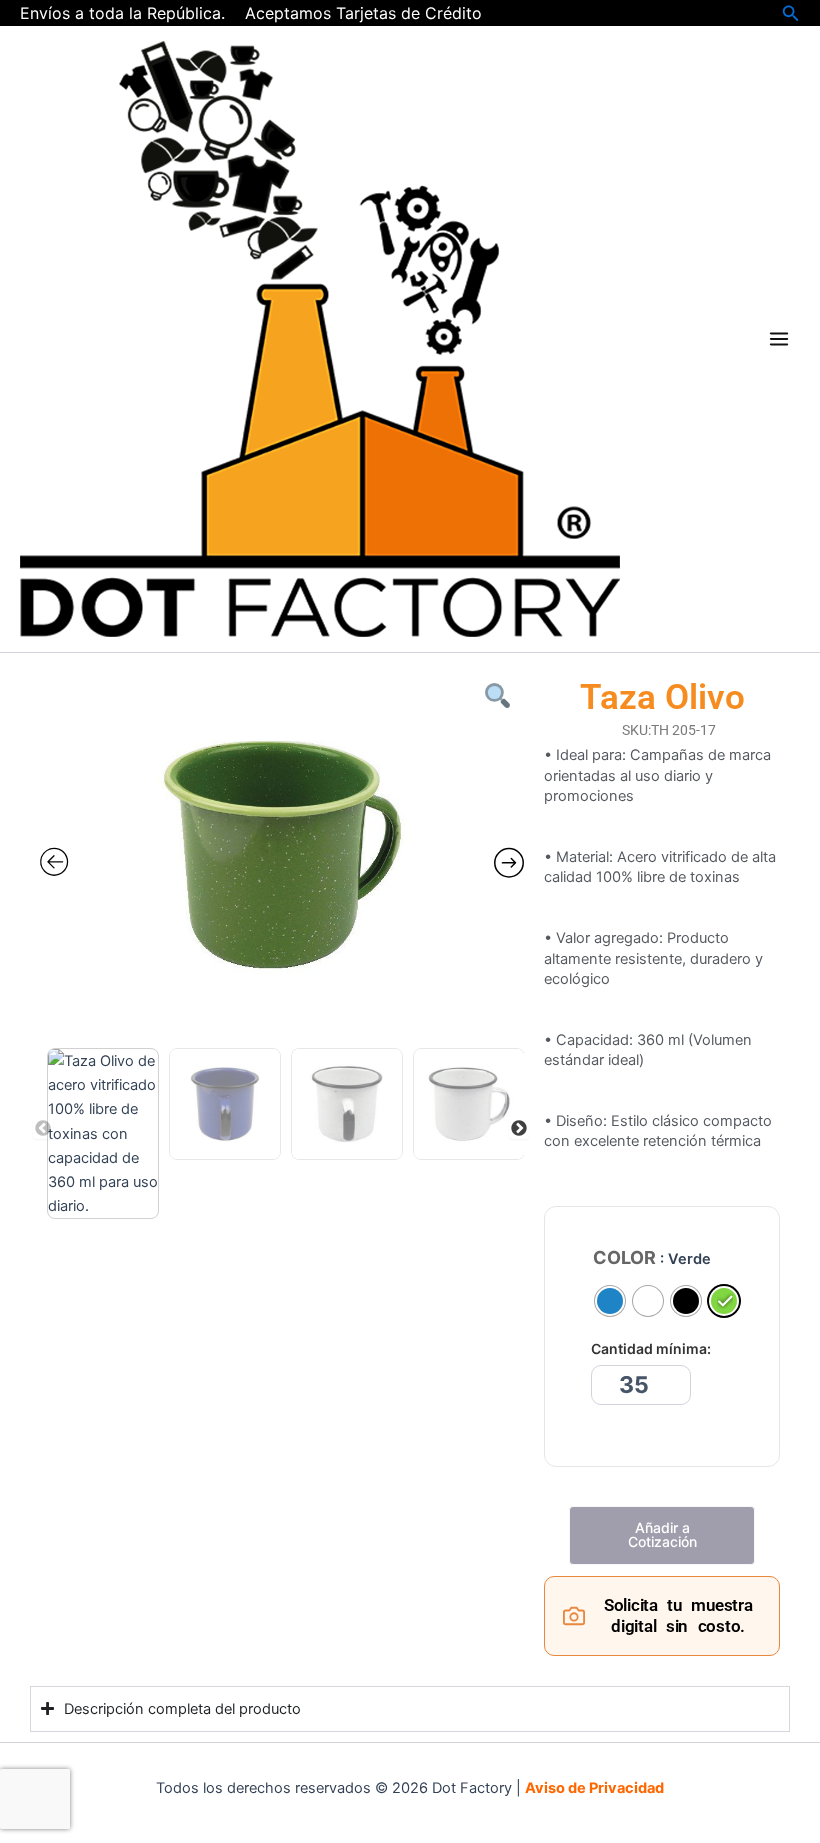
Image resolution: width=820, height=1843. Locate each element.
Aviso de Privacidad (594, 1788)
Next (519, 1129)
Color (624, 1258)
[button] (791, 13)
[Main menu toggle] (779, 339)
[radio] (610, 1301)
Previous (43, 1129)
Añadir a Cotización (662, 1534)
